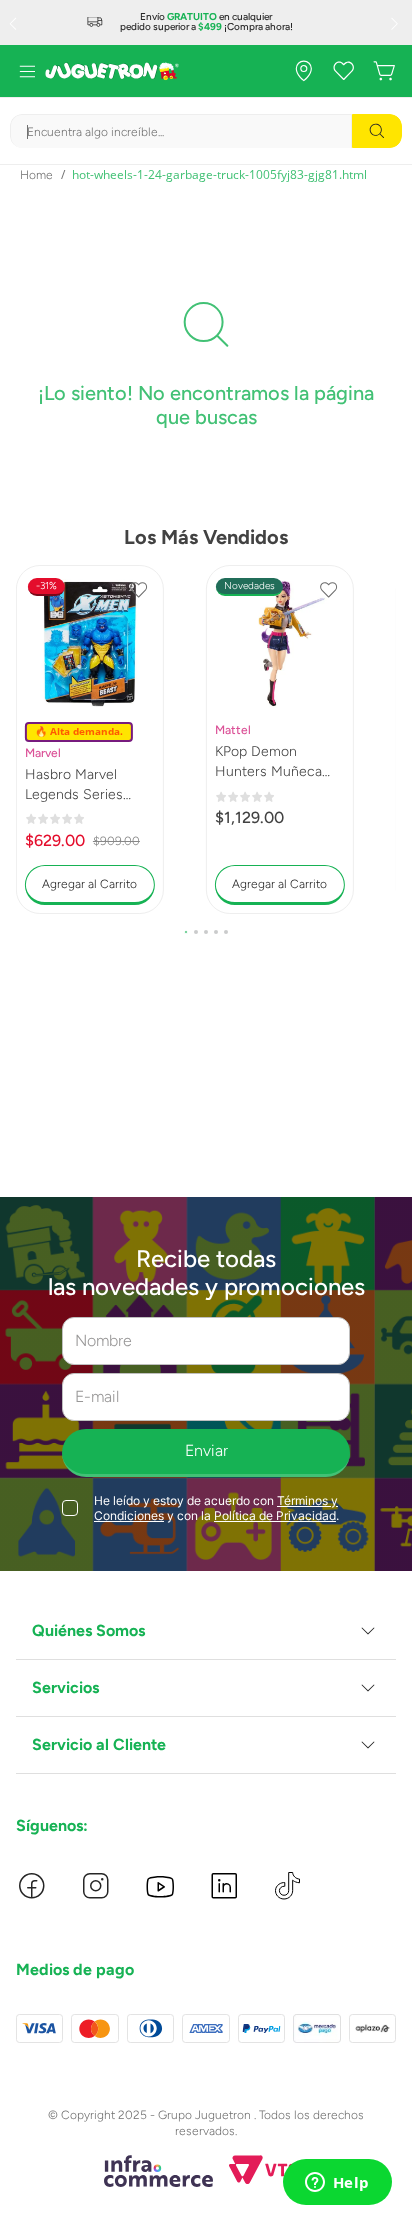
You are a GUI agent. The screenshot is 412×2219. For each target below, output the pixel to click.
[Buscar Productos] (377, 131)
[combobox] (206, 131)
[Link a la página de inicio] (36, 175)
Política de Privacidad (275, 1515)
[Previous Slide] (15, 23)
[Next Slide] (397, 23)
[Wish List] (344, 71)
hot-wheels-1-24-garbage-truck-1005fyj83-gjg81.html (219, 174)
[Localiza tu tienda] (304, 71)
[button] (186, 932)
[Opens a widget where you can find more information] (337, 2184)
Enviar (206, 1450)
